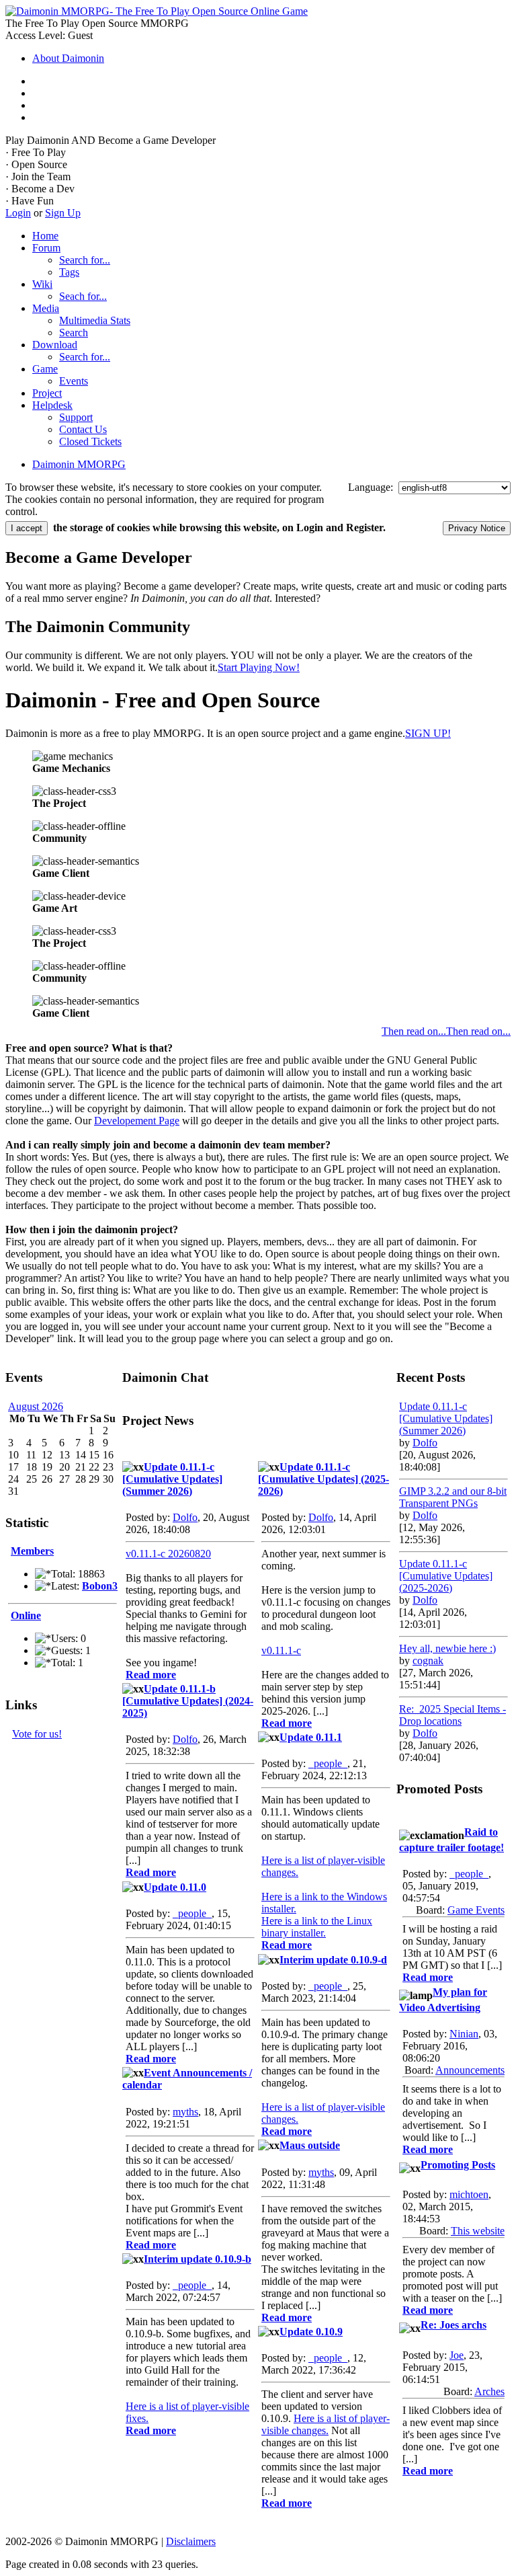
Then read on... (478, 1031)
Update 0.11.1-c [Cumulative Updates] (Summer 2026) (172, 1479)
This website (478, 2231)
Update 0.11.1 (311, 1737)
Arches (489, 2391)
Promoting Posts (458, 2165)
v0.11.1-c (281, 1650)
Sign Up (63, 213)
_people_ (192, 1913)
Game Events (476, 1910)
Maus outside (310, 2145)
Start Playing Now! (259, 667)
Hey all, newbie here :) (447, 1648)
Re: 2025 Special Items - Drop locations (453, 1715)
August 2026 (36, 1406)
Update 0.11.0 (175, 1887)
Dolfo (185, 1517)
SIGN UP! (428, 733)
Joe (457, 2355)
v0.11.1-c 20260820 (168, 1554)
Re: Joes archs (454, 2325)
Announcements (470, 2070)
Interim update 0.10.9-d (333, 1960)
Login (18, 213)
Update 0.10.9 (311, 2332)
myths (185, 2112)
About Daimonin (68, 58)
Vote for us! (37, 1734)
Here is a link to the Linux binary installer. (317, 1927)
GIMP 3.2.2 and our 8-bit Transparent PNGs (453, 1497)
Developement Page (137, 1121)
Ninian (464, 2034)
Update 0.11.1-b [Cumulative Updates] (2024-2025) (188, 1701)
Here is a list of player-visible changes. (326, 2424)
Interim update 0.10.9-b (198, 2259)
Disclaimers (191, 2541)
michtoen (469, 2194)
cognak (428, 1661)
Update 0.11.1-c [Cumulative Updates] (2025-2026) (324, 1479)
